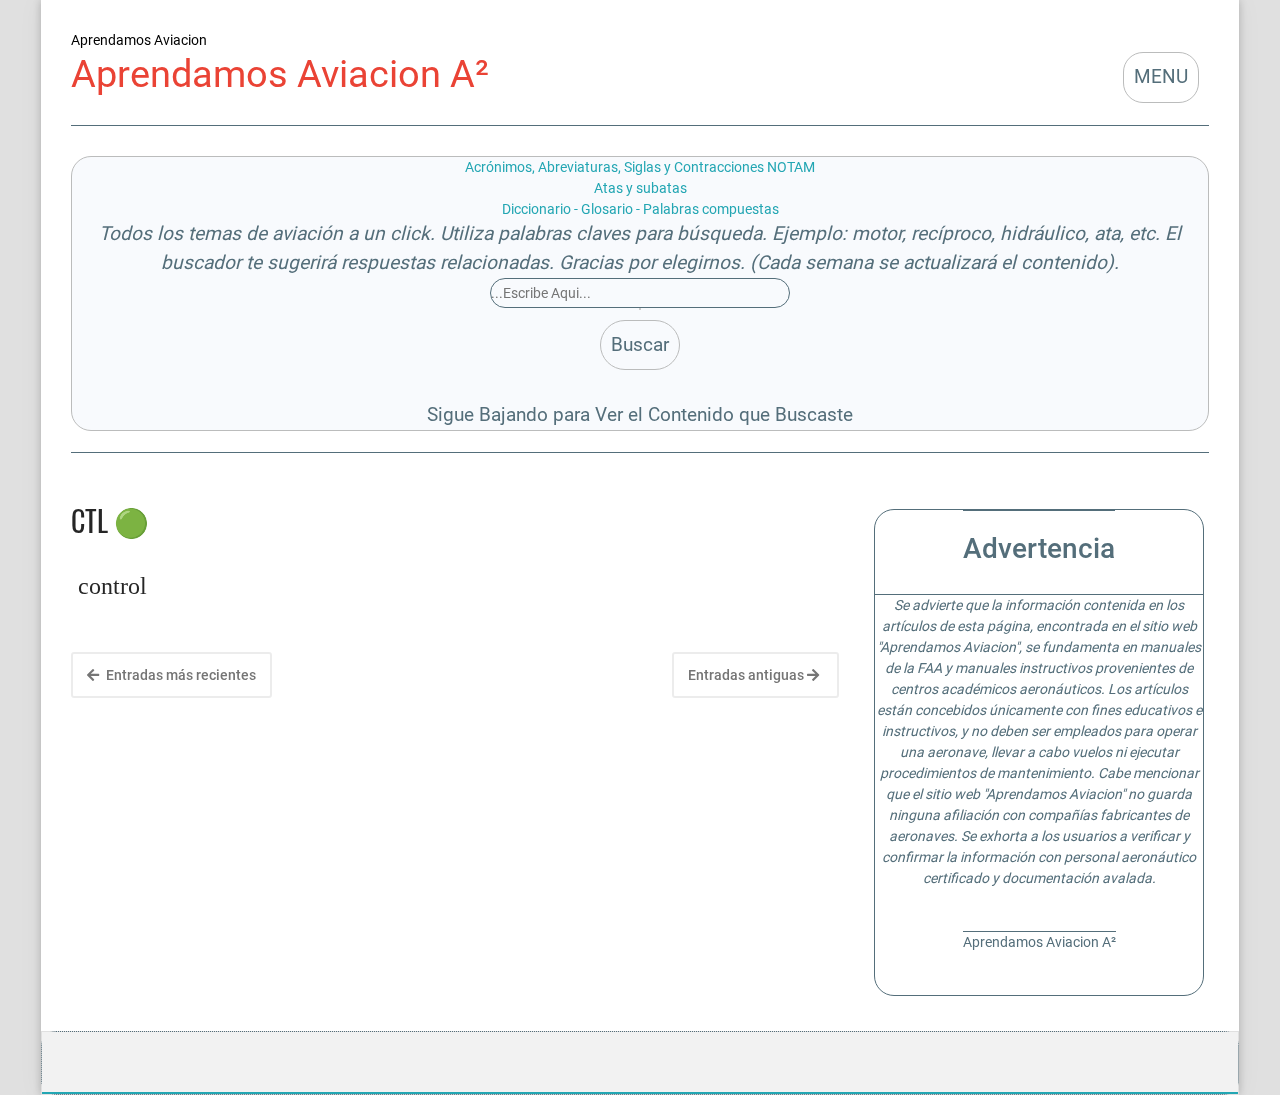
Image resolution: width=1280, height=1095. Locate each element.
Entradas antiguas (747, 675)
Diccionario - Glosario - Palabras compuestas (640, 209)
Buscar (640, 344)
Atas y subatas (640, 188)
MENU (1161, 76)
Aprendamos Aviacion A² (280, 73)
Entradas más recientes (179, 675)
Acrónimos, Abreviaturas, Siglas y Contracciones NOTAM (640, 167)
